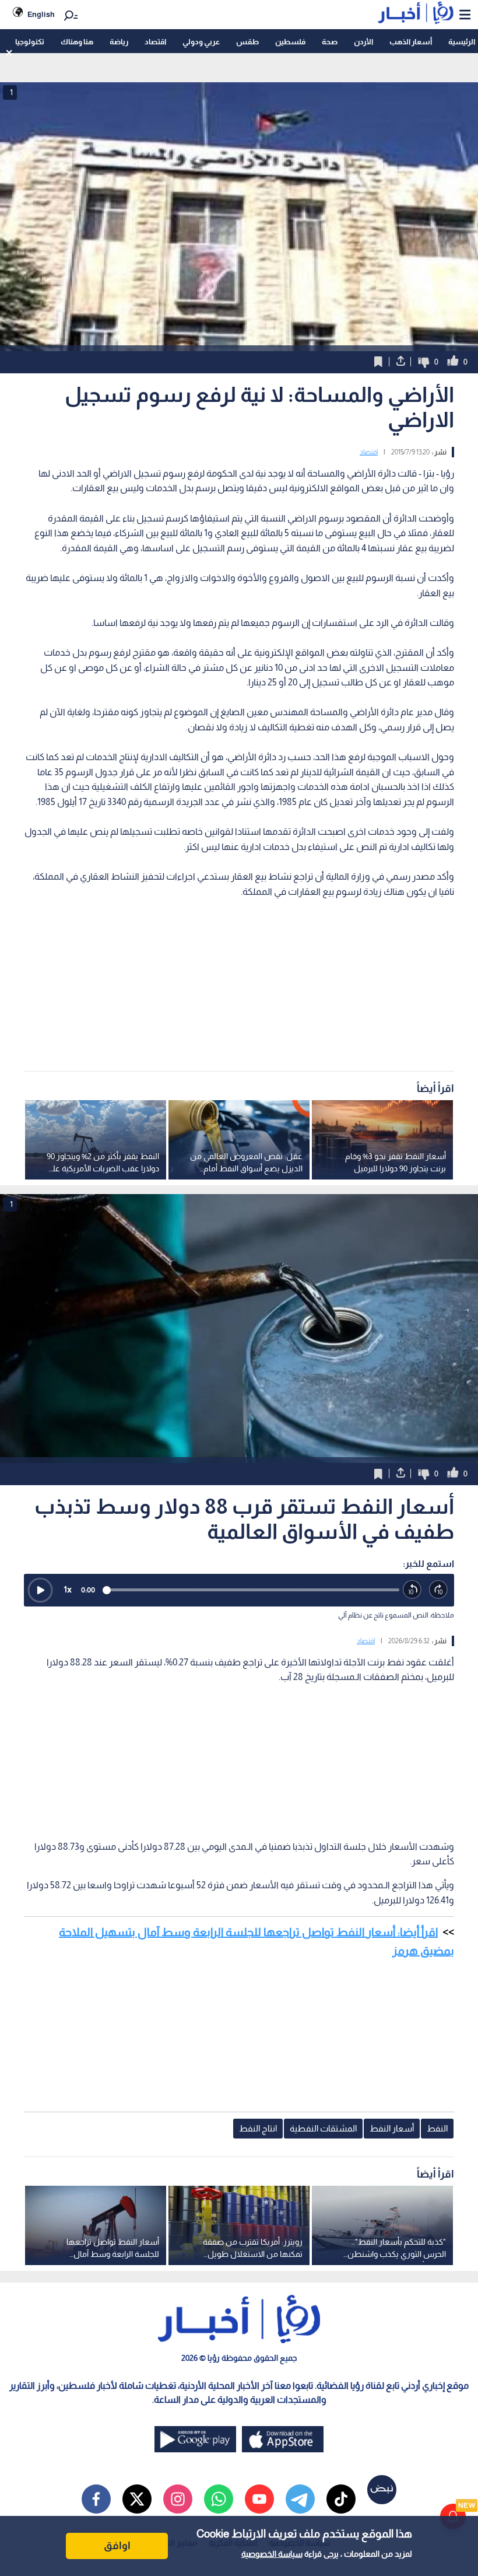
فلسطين (290, 42)
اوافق (117, 2546)
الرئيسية (462, 42)
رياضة (119, 42)
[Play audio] (40, 1590)
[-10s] (412, 1590)
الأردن (363, 42)
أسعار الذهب (411, 42)
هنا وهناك (77, 42)
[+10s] (439, 1590)
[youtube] (259, 2499)
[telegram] (300, 2499)
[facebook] (96, 2499)
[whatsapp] (219, 2499)
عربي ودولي (201, 42)
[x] (137, 2499)
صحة (330, 42)
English (41, 14)
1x (68, 1589)
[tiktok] (341, 2499)
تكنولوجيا (30, 42)
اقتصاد (155, 42)
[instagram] (178, 2499)
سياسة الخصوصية (272, 2554)
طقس (247, 42)
